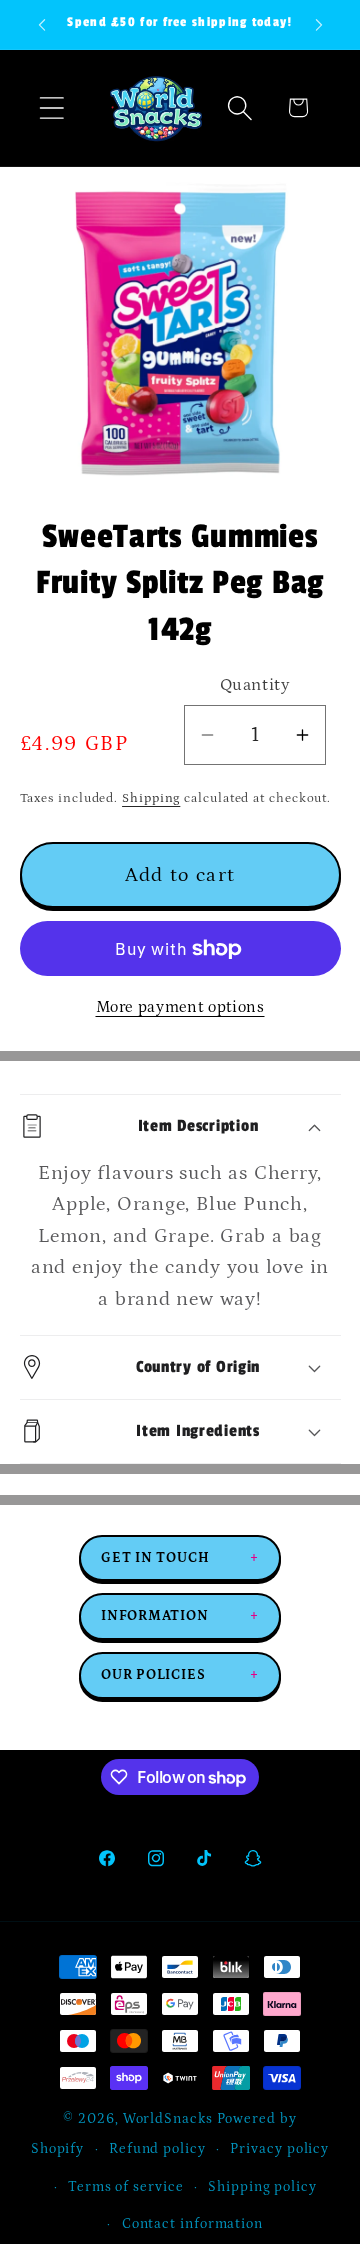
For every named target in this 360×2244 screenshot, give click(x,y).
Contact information (192, 2224)
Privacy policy (279, 2149)
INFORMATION (180, 1616)
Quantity (255, 685)
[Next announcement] (319, 25)
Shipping (151, 798)
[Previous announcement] (42, 25)
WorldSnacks (168, 2119)
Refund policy (157, 2149)
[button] (51, 107)
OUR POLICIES (180, 1675)
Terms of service (126, 2187)
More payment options (180, 1007)
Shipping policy (262, 2187)
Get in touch (180, 1558)
